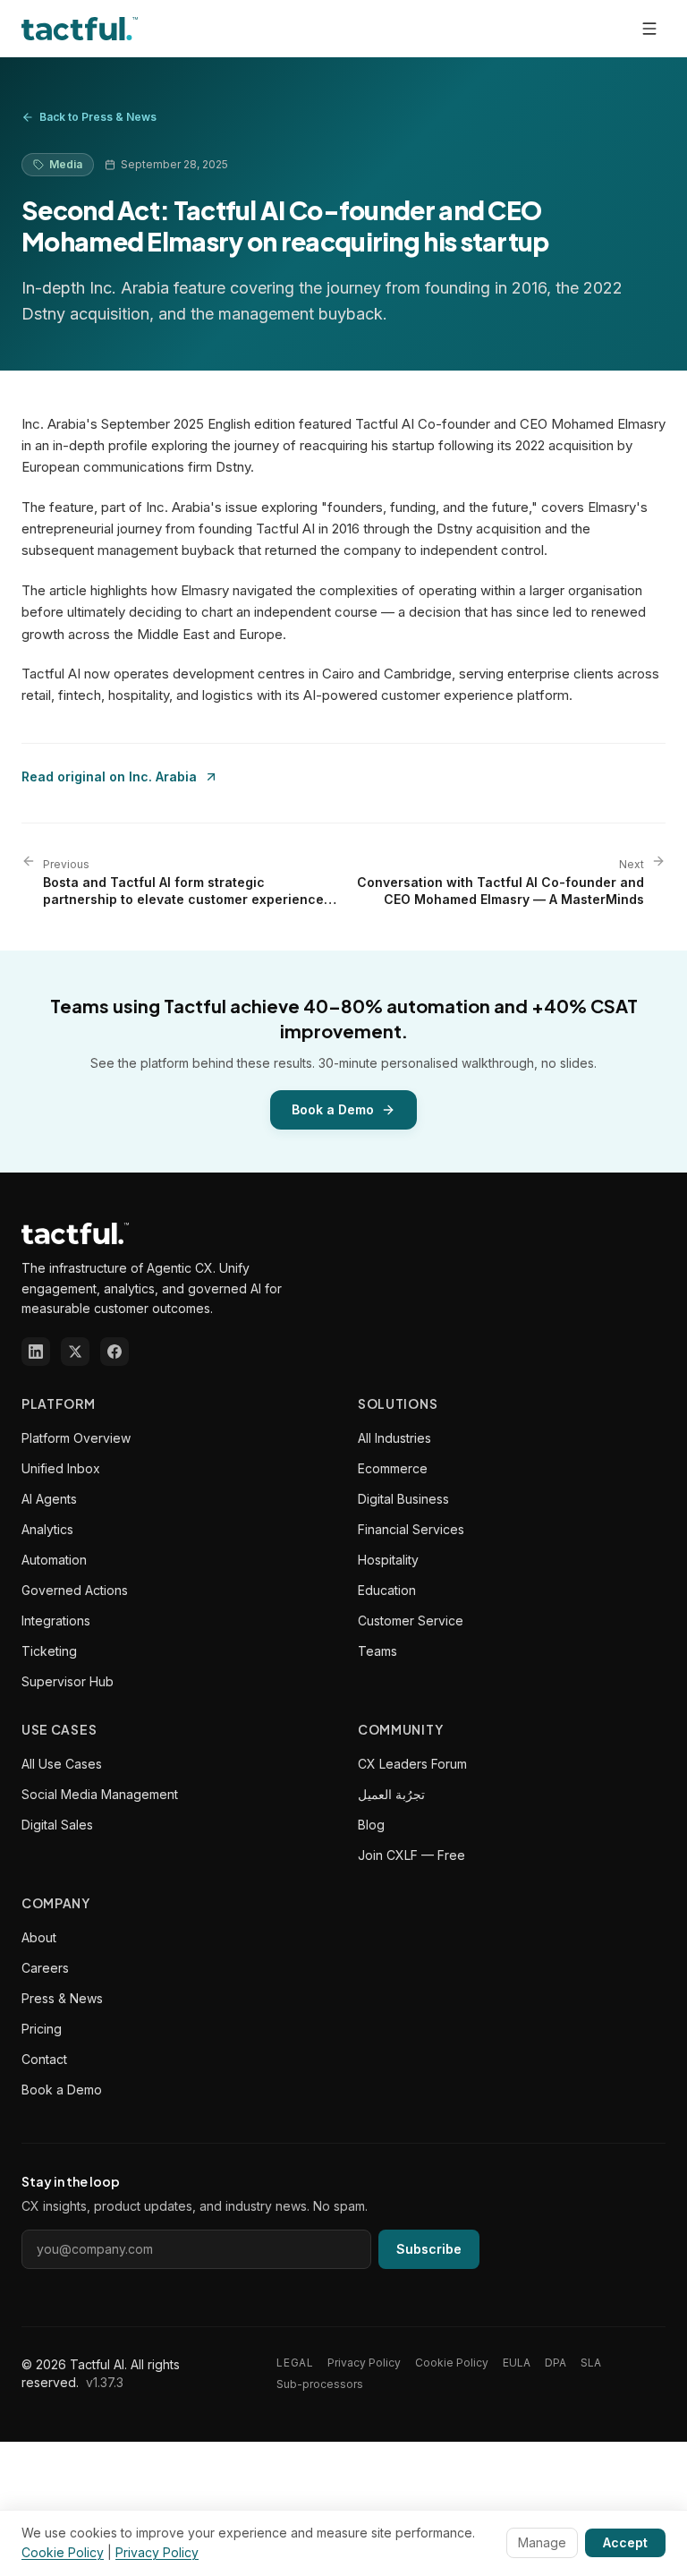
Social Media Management (100, 1794)
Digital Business (403, 1499)
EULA (517, 2363)
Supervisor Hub (68, 1681)
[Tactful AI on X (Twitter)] (75, 1352)
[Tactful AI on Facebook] (114, 1352)
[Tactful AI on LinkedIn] (36, 1352)
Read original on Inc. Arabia (109, 776)
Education (387, 1590)
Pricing (42, 2029)
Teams (377, 1651)
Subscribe (429, 2249)
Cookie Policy (452, 2363)
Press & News (62, 1998)
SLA (591, 2363)
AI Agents (49, 1499)
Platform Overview (76, 1438)
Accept (625, 2542)
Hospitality (388, 1560)
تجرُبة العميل (391, 1794)
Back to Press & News (98, 117)
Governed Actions (75, 1590)
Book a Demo (333, 1109)
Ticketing (49, 1651)
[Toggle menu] (649, 29)
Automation (54, 1560)
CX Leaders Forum (412, 1764)
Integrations (56, 1621)
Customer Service (411, 1621)
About (39, 1937)
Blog (371, 1825)
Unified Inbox (61, 1468)
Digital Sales (57, 1825)
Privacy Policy (364, 2363)
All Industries (394, 1438)
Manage (542, 2542)
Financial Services (411, 1529)
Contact (44, 2059)
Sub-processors (320, 2384)
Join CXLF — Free (411, 1855)
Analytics (47, 1529)
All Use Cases (62, 1764)
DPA (556, 2363)
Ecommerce (393, 1468)
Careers (45, 1968)
